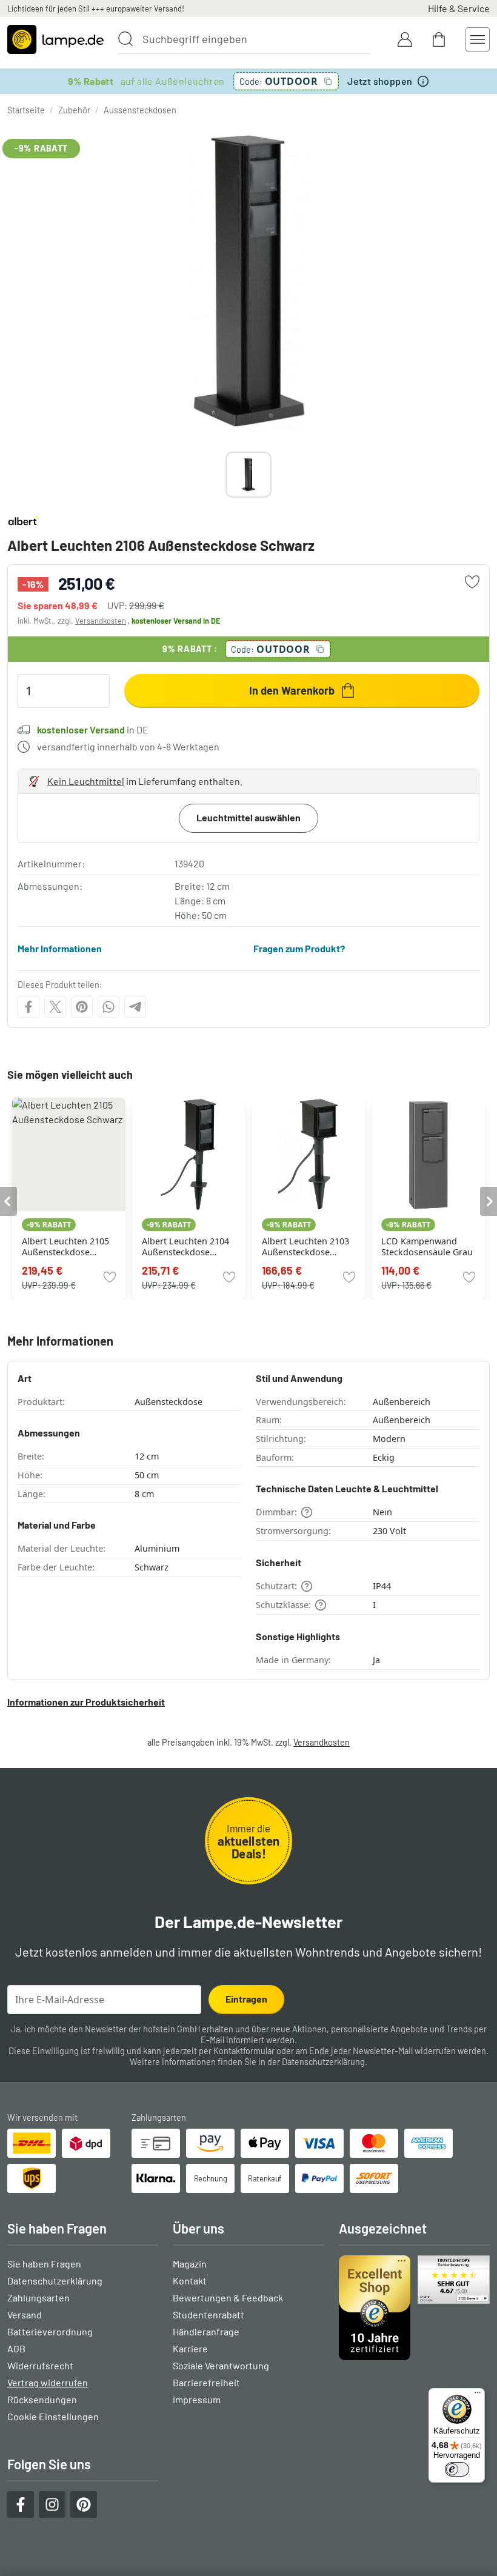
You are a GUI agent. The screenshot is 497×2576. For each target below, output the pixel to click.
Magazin (190, 2264)
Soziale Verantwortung (221, 2365)
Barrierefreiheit (206, 2382)
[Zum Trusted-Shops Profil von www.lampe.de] (414, 2308)
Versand (25, 2314)
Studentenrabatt (208, 2314)
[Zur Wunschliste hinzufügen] (472, 582)
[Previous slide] (225, 475)
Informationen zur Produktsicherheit (86, 1702)
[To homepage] (55, 39)
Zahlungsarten (38, 2297)
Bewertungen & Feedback (228, 2297)
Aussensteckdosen (140, 110)
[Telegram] (135, 1007)
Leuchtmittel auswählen (248, 817)
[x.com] (55, 1007)
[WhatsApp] (108, 1007)
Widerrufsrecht (40, 2365)
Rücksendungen (42, 2399)
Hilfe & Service (459, 8)
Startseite (26, 110)
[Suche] (125, 39)
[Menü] (478, 2395)
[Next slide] (272, 475)
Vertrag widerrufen (48, 2382)
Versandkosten (101, 621)
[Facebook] (28, 1007)
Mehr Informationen (60, 948)
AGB (16, 2348)
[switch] (457, 2469)
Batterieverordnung (50, 2331)
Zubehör (74, 110)
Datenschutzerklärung (323, 2062)
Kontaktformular (244, 2051)
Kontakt (190, 2281)
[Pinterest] (82, 1007)
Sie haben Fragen (44, 2264)
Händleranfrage (206, 2331)
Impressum (197, 2399)
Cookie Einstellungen (53, 2416)
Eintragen (246, 1999)
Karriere (190, 2348)
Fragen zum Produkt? (299, 948)
